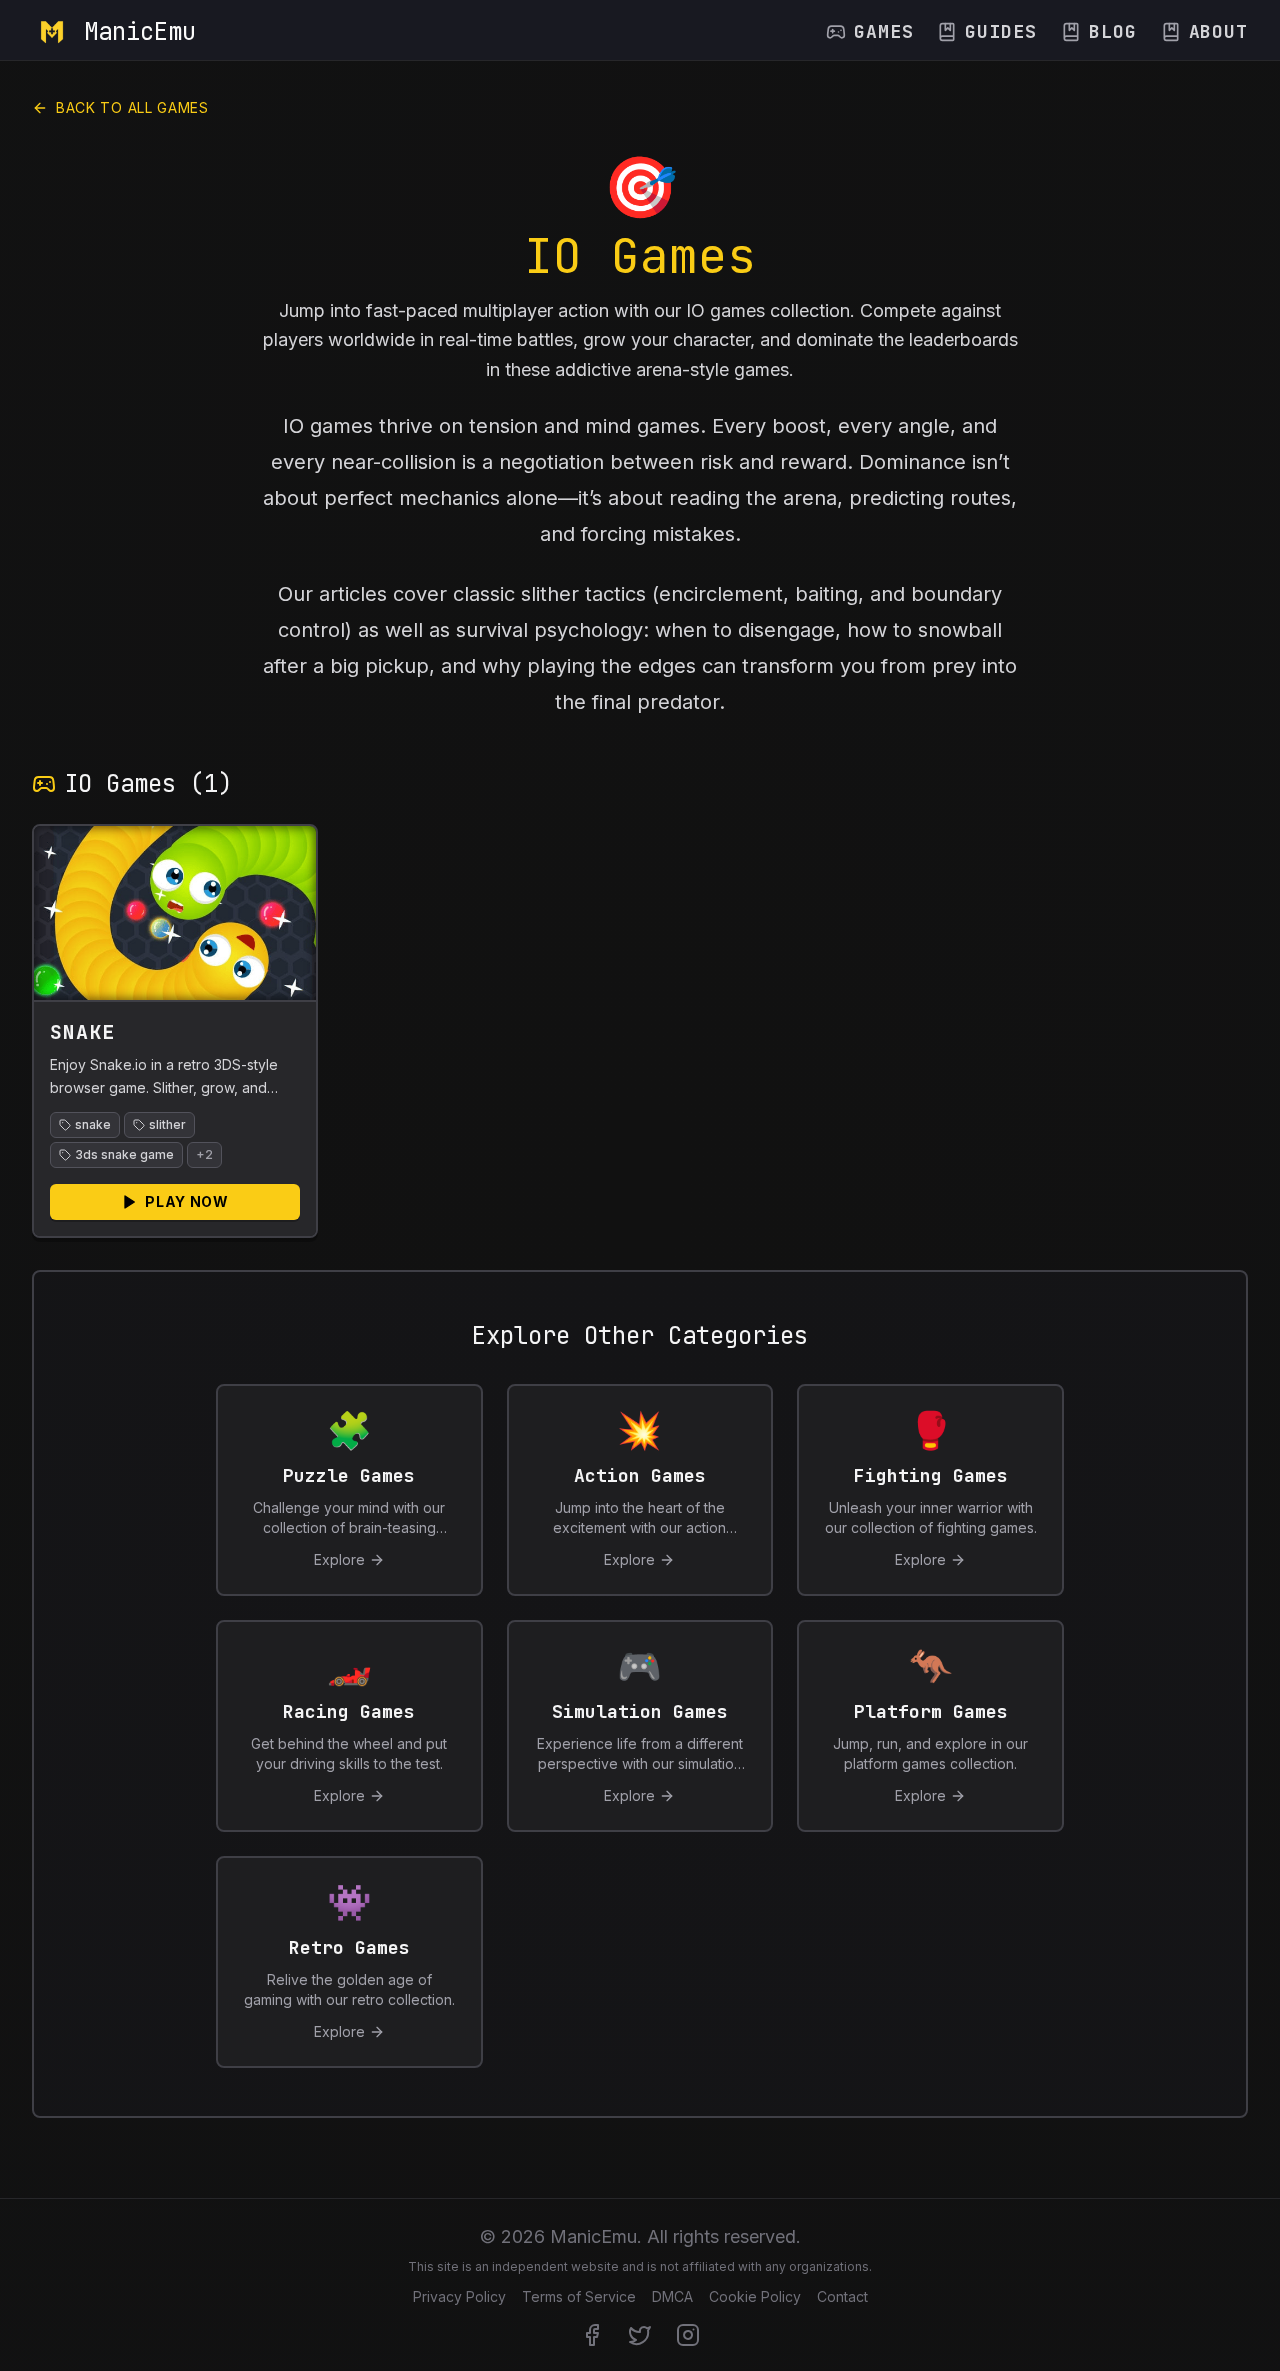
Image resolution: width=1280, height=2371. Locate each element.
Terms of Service (579, 2296)
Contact (842, 2296)
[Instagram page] (688, 2335)
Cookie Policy (755, 2296)
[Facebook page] (592, 2335)
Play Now (187, 1201)
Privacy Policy (459, 2296)
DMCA (672, 2296)
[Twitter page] (640, 2335)
